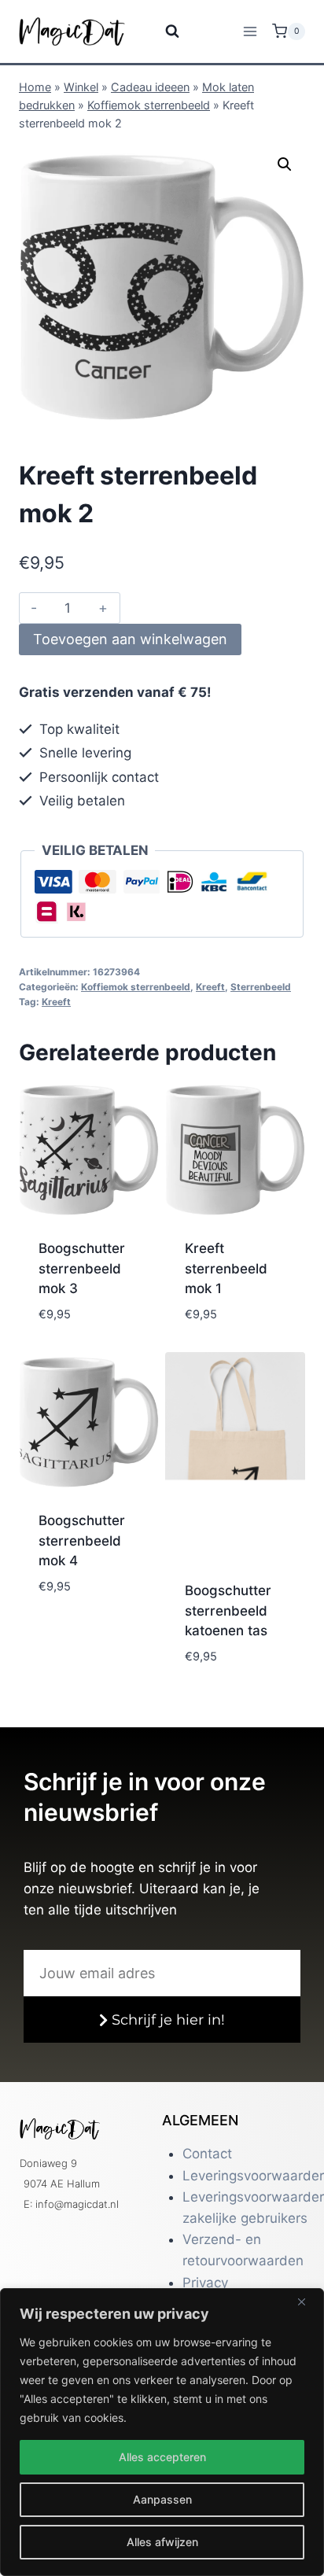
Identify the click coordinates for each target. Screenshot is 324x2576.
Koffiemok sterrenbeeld (149, 105)
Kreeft (210, 987)
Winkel (81, 87)
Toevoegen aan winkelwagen (130, 639)
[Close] (307, 2301)
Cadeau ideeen (150, 87)
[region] (162, 2432)
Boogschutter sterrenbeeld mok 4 (82, 1540)
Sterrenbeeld (261, 987)
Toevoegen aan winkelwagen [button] (88, 1329)
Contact (207, 2154)
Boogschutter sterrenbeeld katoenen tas (228, 1610)
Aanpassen (162, 2499)
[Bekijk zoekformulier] (162, 31)
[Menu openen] (250, 31)
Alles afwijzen (162, 2542)
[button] (285, 164)
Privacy (205, 2283)
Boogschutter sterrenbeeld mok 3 (82, 1268)
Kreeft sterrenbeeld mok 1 (226, 1268)
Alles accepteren (162, 2457)
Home (35, 87)
